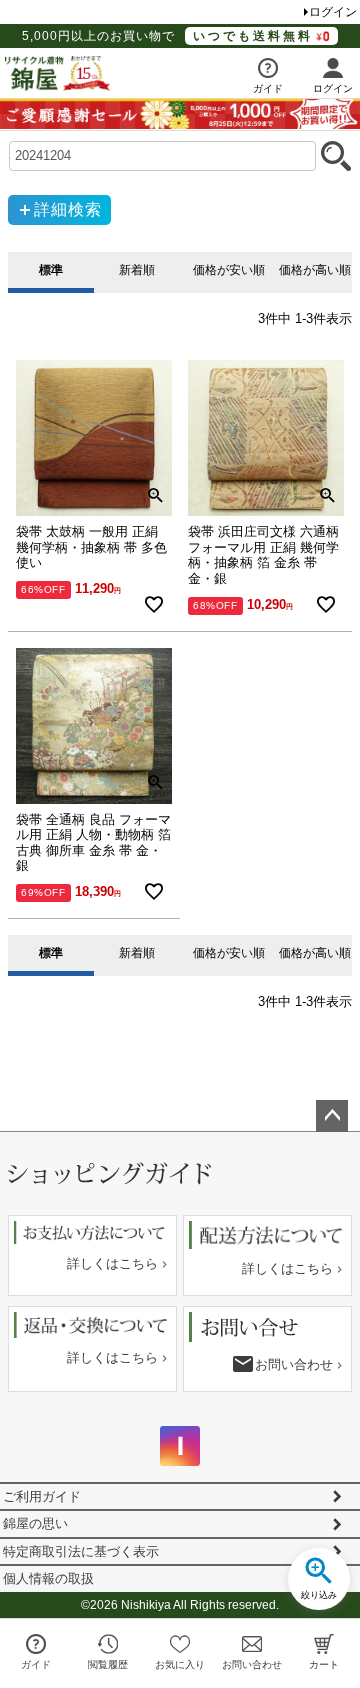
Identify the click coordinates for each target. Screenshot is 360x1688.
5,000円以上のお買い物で (167, 36)
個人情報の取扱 (48, 1578)
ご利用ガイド (42, 1496)
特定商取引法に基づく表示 (81, 1551)
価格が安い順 (227, 270)
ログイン (333, 12)
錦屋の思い (35, 1523)
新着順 (137, 270)
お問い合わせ (294, 1364)
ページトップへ (332, 1116)
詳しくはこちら (112, 1263)
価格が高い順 (313, 270)
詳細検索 (68, 209)
